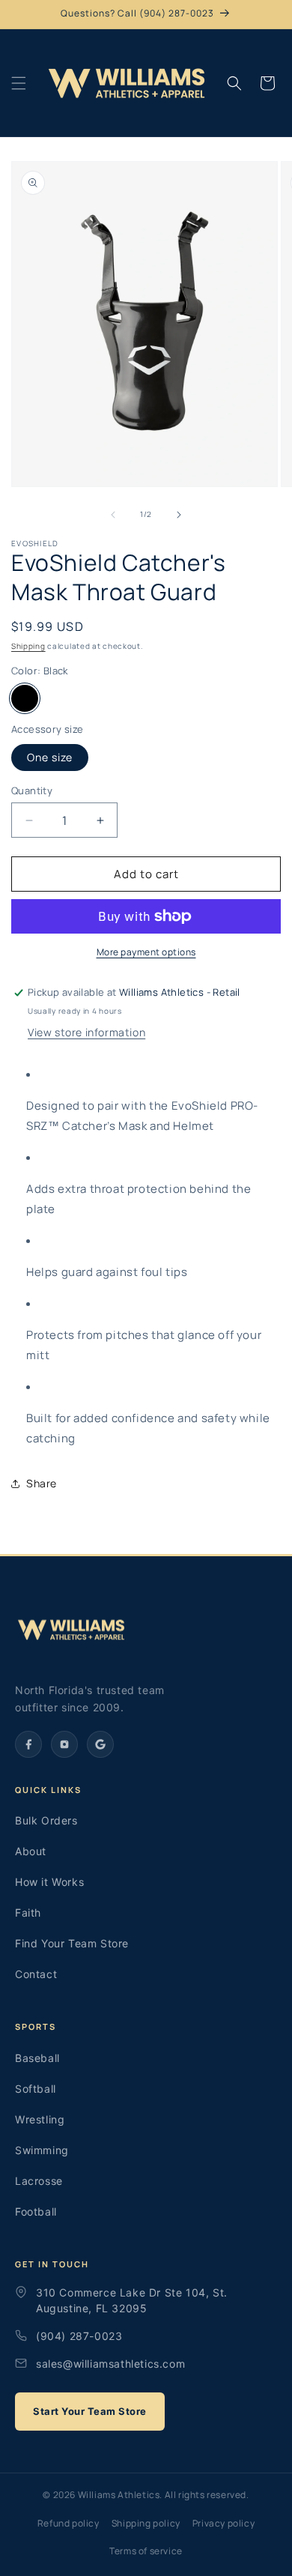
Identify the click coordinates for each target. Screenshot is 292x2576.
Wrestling (40, 2119)
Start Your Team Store (90, 2411)
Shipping (28, 646)
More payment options (146, 952)
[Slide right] (179, 515)
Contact (36, 1974)
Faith (28, 1913)
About (31, 1851)
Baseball (37, 2058)
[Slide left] (113, 515)
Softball (36, 2089)
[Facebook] (28, 1744)
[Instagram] (64, 1744)
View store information (86, 1032)
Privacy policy (223, 2523)
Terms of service (146, 2551)
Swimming (42, 2150)
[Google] (100, 1744)
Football (36, 2211)
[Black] (25, 698)
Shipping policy (146, 2523)
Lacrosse (39, 2181)
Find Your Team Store (72, 1943)
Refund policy (69, 2523)
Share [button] (42, 1483)
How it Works (49, 1882)
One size (50, 757)
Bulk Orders (46, 1820)
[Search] (234, 83)
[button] (19, 83)
